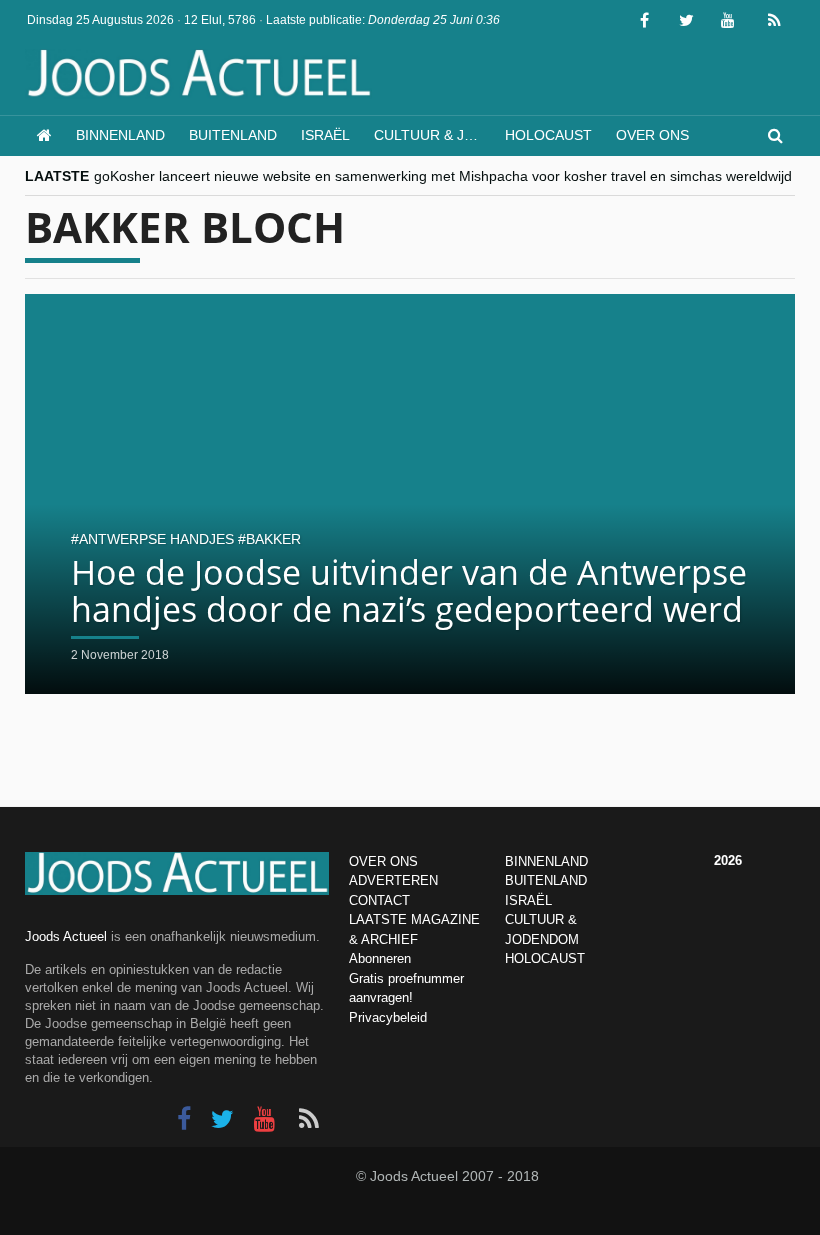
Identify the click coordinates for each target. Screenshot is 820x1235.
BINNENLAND (546, 861)
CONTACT (379, 900)
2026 (728, 860)
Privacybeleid (388, 1017)
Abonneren (380, 958)
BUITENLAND (546, 880)
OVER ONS (383, 861)
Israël (325, 135)
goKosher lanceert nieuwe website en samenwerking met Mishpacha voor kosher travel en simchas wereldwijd (443, 176)
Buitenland (233, 135)
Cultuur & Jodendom (433, 135)
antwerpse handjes (156, 539)
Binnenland (120, 135)
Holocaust (548, 135)
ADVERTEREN (393, 880)
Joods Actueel (66, 936)
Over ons (652, 135)
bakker (273, 539)
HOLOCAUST (545, 958)
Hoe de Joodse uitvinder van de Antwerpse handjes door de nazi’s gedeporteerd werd (409, 590)
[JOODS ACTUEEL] (44, 135)
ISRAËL (528, 900)
